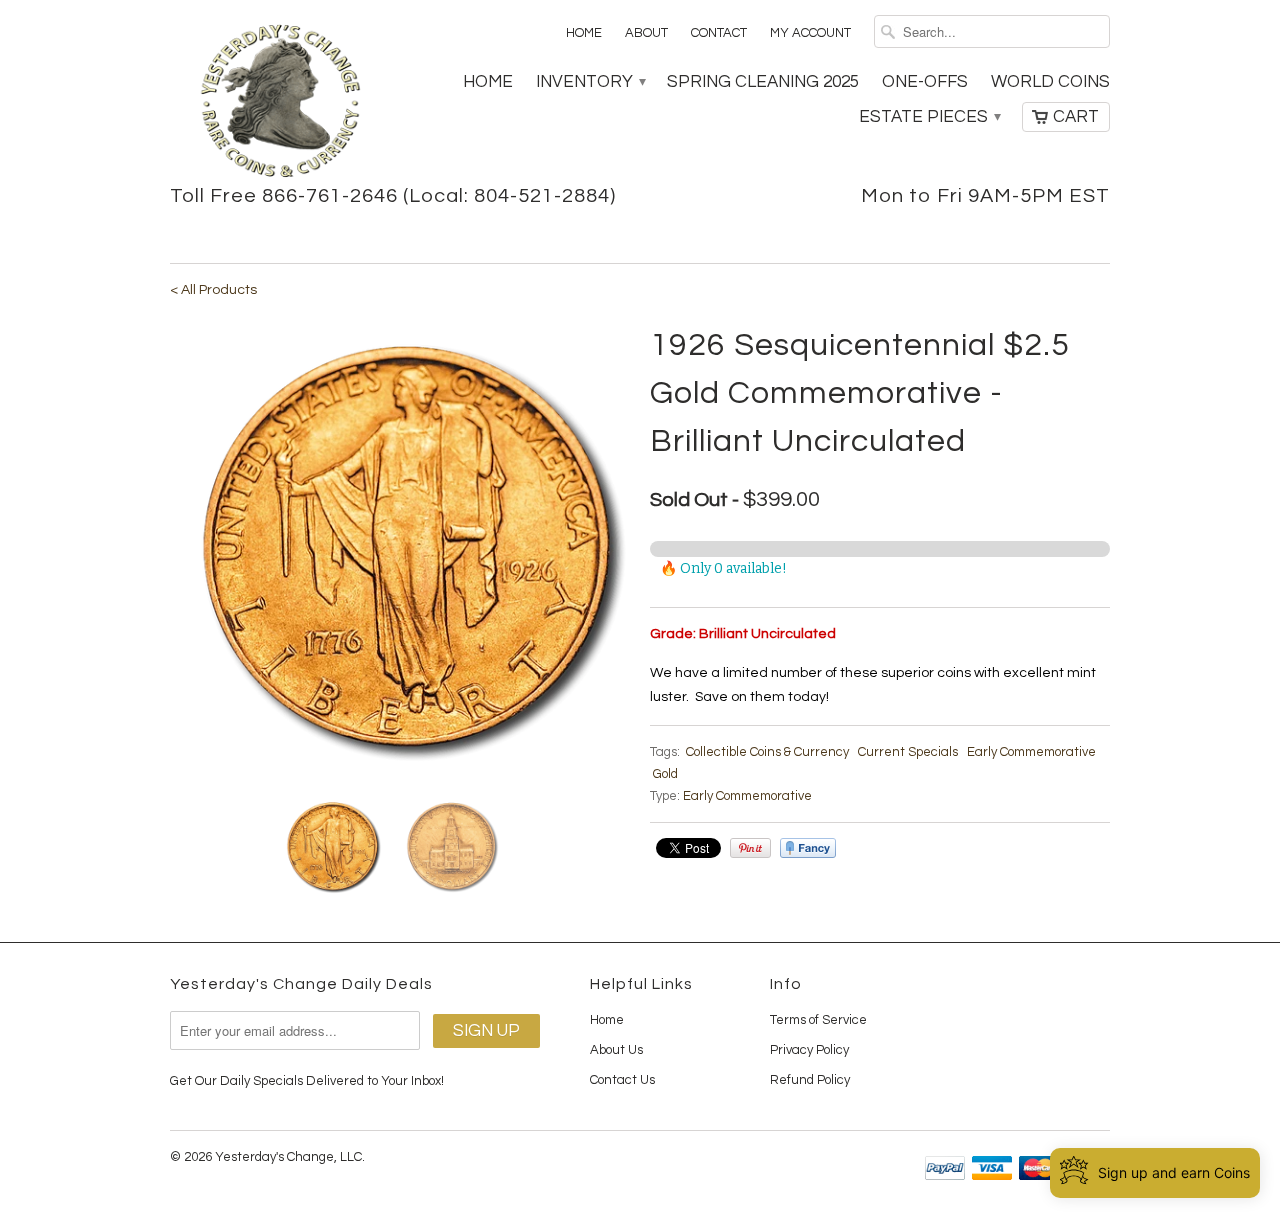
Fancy (808, 848)
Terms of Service (818, 1020)
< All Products (213, 290)
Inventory (590, 82)
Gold (665, 774)
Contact (719, 33)
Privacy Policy (809, 1050)
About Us (616, 1050)
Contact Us (622, 1080)
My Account (810, 33)
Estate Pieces (929, 117)
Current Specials (908, 752)
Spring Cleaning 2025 (763, 82)
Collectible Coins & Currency (767, 752)
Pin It (750, 848)
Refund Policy (810, 1080)
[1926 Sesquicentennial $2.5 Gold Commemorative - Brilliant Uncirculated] (400, 552)
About (646, 33)
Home (584, 33)
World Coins (1050, 82)
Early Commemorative (1031, 752)
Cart (1076, 117)
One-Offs (925, 82)
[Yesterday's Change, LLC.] (280, 103)
